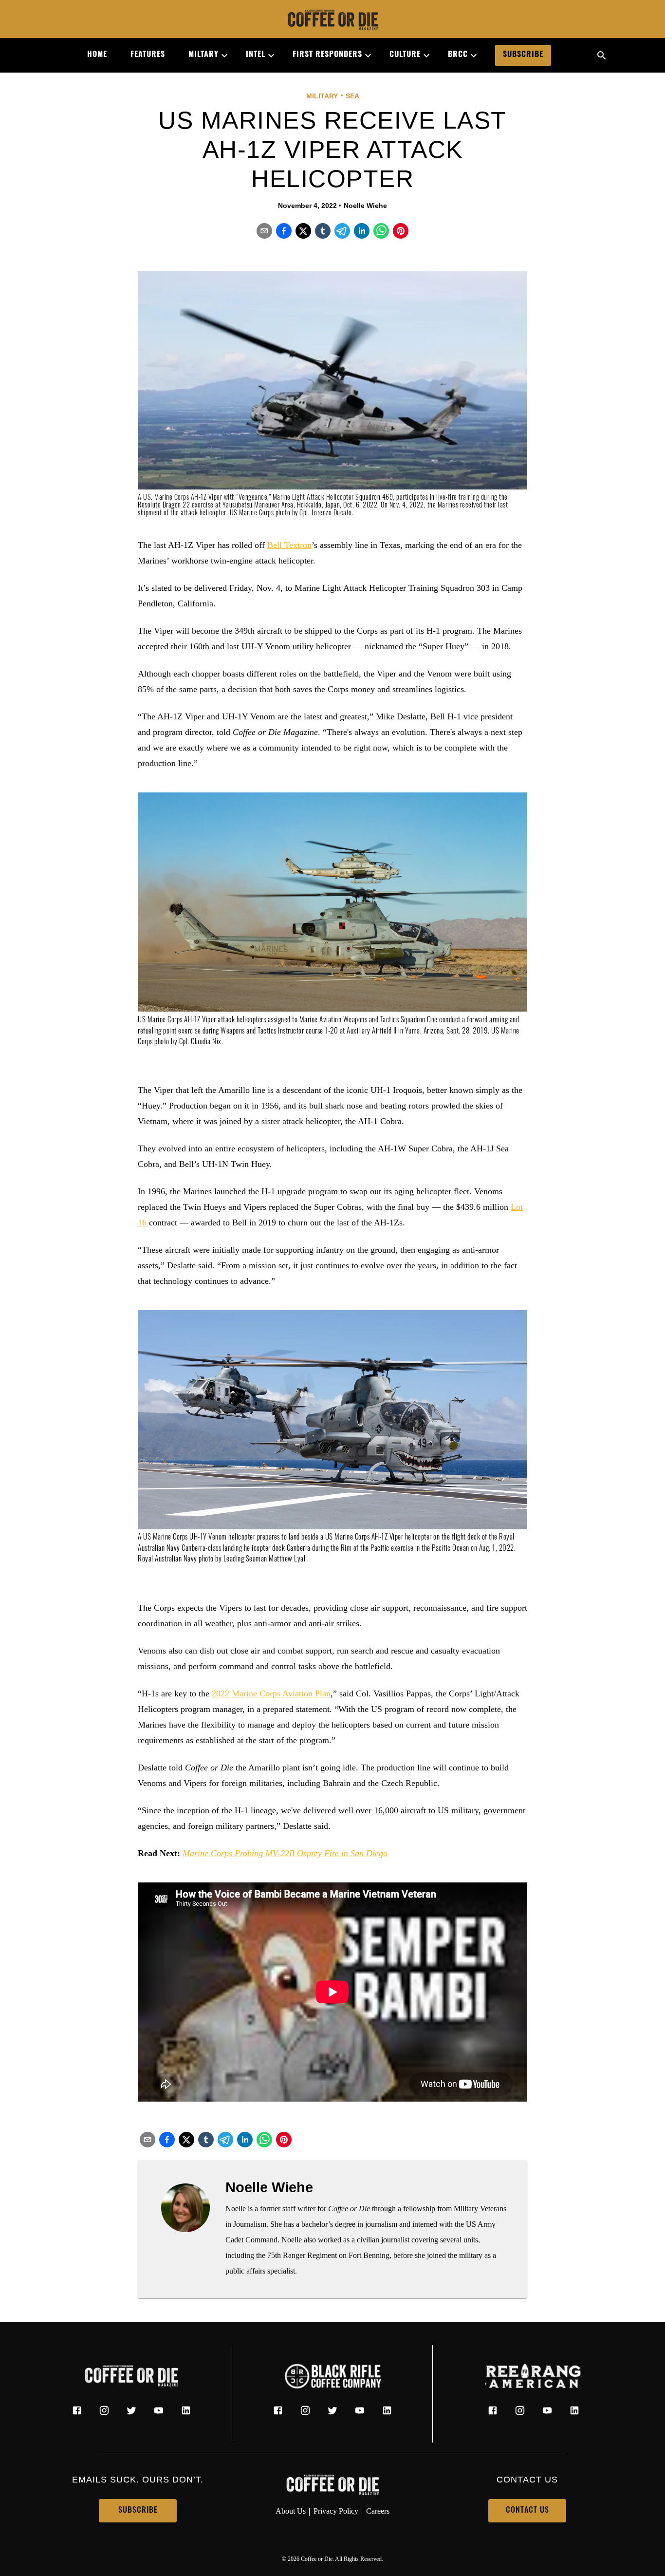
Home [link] (97, 55)
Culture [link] (405, 55)
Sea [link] (352, 96)
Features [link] (148, 55)
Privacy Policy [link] (336, 2511)
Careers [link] (378, 2511)
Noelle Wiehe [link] (365, 206)
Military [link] (322, 96)
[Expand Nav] (221, 56)
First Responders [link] (327, 55)
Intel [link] (256, 55)
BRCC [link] (458, 55)
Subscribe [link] (523, 55)
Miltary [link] (203, 55)
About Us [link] (291, 2511)
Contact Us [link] (527, 2511)
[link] (332, 21)
